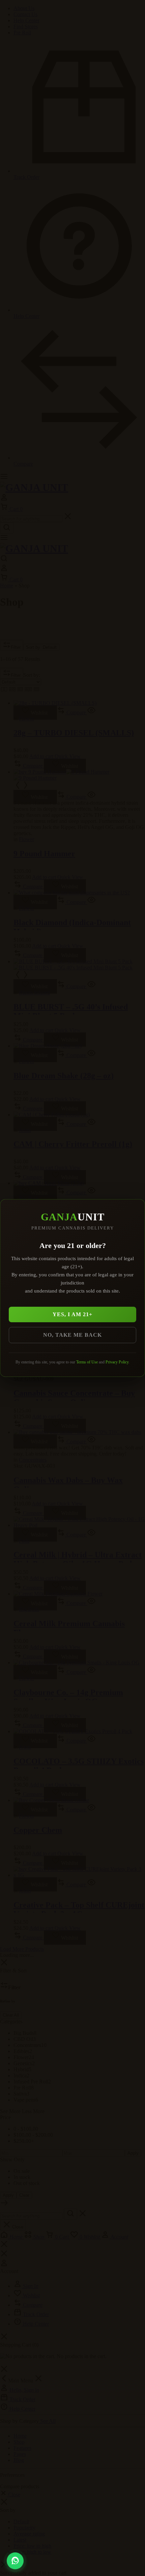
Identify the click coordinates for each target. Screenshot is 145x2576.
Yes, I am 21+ (72, 1314)
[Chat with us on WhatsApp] (15, 2561)
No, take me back (72, 1335)
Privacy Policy (117, 1362)
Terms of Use (87, 1362)
